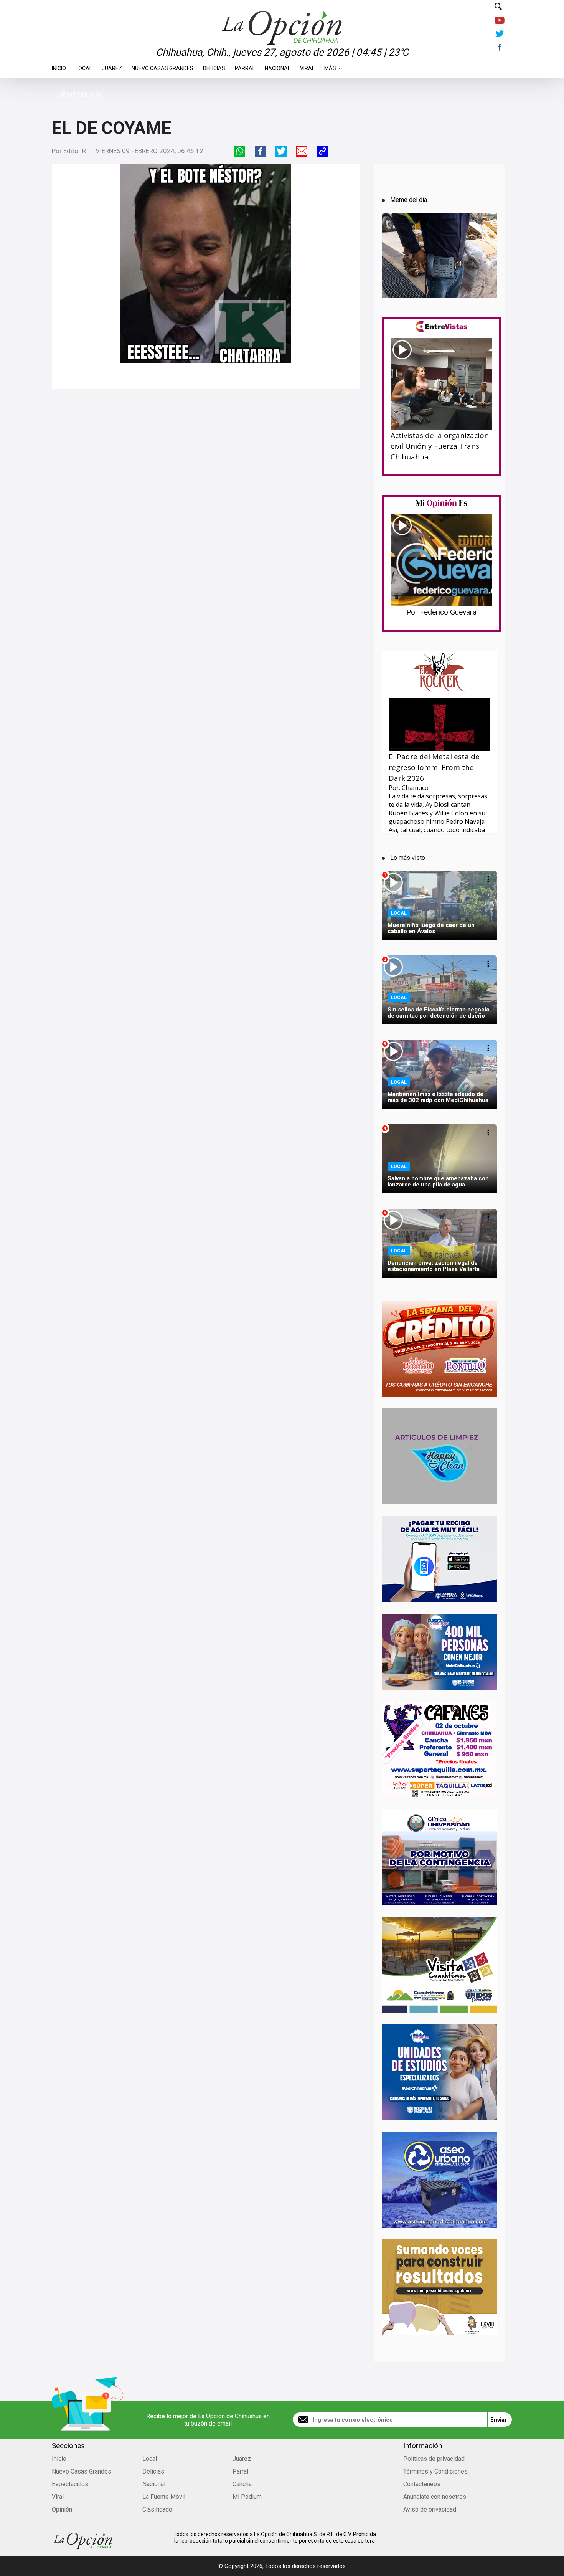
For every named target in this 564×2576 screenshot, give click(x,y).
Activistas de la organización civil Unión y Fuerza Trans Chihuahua (440, 446)
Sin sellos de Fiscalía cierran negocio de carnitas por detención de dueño (439, 1013)
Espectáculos (70, 2484)
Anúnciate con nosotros (435, 2497)
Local (84, 66)
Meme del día (79, 95)
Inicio (59, 66)
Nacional (278, 66)
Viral (307, 66)
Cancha (242, 2484)
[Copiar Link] (322, 152)
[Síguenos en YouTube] (499, 21)
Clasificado (157, 2509)
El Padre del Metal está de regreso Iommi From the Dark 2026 (434, 767)
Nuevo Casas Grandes (162, 66)
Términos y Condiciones (435, 2471)
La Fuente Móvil (164, 2497)
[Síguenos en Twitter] (499, 34)
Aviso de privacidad (430, 2509)
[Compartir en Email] (302, 152)
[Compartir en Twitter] (281, 152)
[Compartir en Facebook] (260, 152)
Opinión (62, 2509)
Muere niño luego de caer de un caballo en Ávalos (431, 928)
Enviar (499, 2420)
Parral (245, 66)
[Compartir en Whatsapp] (240, 152)
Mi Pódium (247, 2497)
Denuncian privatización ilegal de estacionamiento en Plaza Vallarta (434, 1266)
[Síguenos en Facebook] (499, 48)
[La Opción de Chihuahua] (282, 15)
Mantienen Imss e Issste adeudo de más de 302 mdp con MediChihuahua (438, 1097)
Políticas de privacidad (434, 2459)
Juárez (112, 66)
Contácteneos (422, 2484)
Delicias (214, 66)
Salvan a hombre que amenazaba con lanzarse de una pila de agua (438, 1181)
